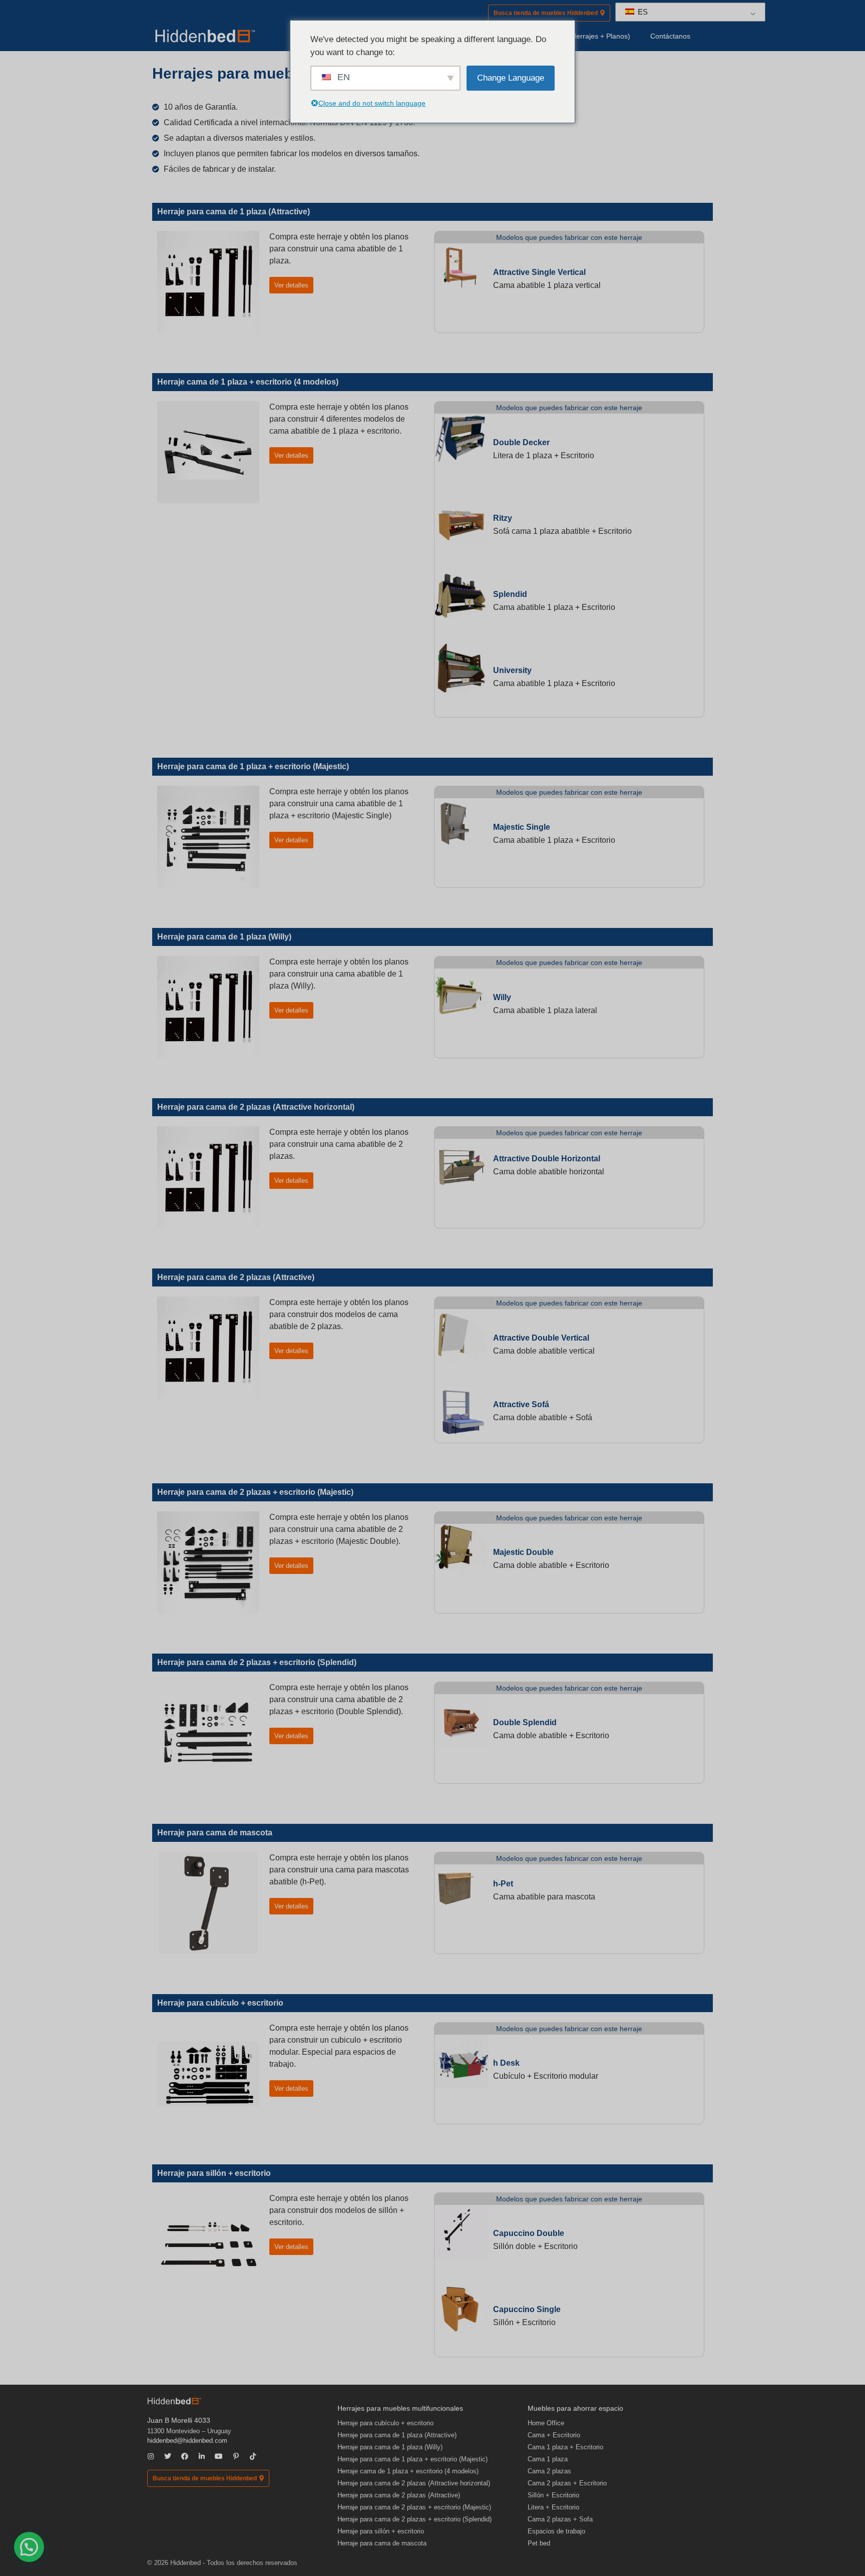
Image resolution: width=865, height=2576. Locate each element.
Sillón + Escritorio (553, 2495)
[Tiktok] (253, 2456)
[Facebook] (185, 2456)
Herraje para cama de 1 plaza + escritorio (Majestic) (412, 2459)
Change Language (511, 78)
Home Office (546, 2423)
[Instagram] (151, 2456)
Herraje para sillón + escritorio (381, 2531)
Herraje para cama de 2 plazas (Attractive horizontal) (414, 2483)
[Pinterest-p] (236, 2456)
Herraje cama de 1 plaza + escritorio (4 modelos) (408, 2471)
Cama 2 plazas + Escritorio (567, 2483)
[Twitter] (168, 2456)
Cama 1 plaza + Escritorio (565, 2447)
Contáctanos (670, 36)
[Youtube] (219, 2456)
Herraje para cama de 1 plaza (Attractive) (397, 2435)
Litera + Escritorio (553, 2507)
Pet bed (539, 2543)
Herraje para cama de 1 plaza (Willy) (390, 2447)
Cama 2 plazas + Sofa (560, 2519)
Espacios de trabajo (556, 2531)
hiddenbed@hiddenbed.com (187, 2441)
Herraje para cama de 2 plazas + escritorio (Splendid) (414, 2519)
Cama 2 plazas (549, 2471)
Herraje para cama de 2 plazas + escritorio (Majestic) (414, 2507)
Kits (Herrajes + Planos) (593, 36)
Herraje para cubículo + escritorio (385, 2423)
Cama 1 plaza (548, 2459)
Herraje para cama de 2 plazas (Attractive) (399, 2495)
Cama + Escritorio (554, 2435)
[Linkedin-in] (202, 2456)
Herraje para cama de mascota (382, 2543)
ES (642, 12)
